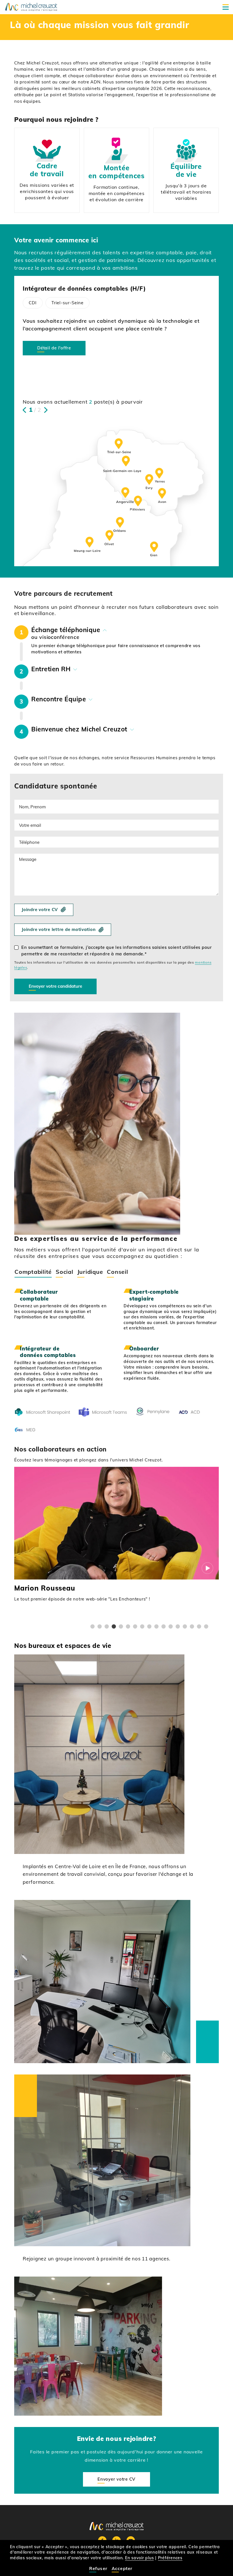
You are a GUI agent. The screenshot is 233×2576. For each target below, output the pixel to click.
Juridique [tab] (90, 1272)
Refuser (98, 2568)
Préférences (170, 2558)
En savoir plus (140, 2558)
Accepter (122, 2568)
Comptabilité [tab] (33, 1272)
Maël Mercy (34, 1588)
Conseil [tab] (117, 1272)
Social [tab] (65, 1272)
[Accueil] (31, 7)
